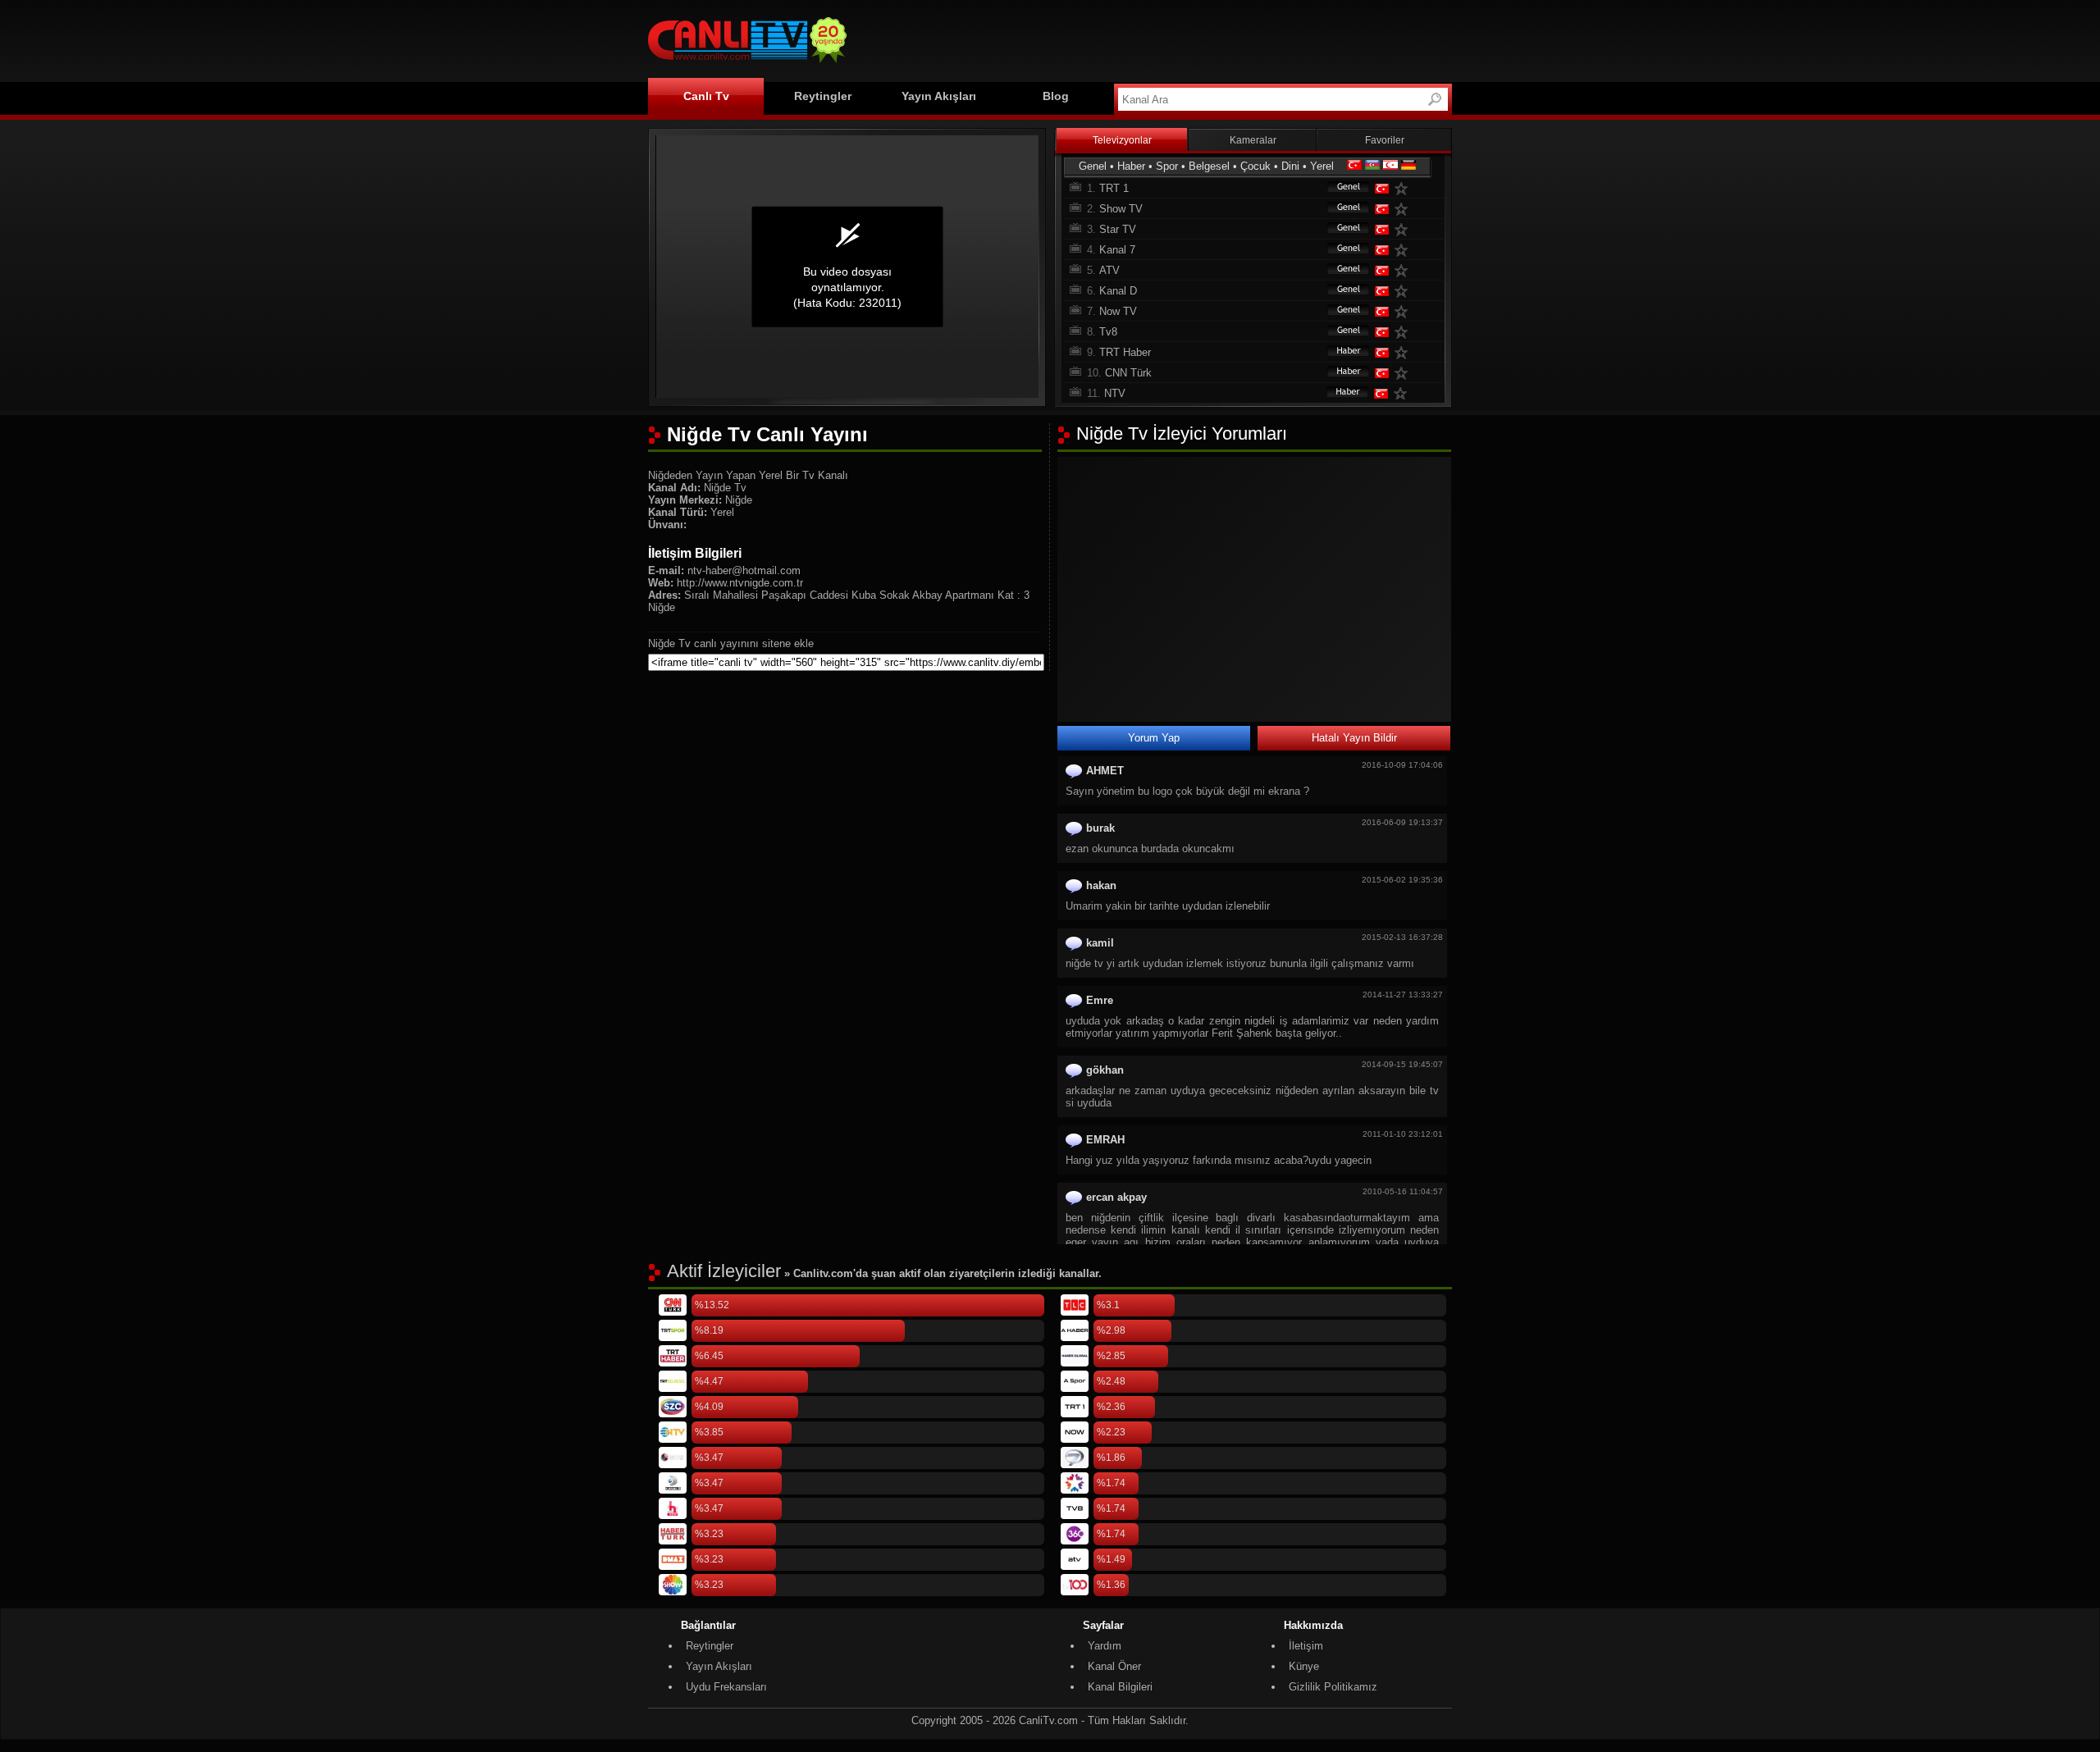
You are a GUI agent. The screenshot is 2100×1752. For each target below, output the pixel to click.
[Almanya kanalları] (1408, 166)
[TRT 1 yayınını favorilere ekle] (1404, 188)
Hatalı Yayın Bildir (1354, 738)
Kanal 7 (1117, 250)
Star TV (1118, 229)
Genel (1093, 166)
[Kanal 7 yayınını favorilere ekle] (1404, 250)
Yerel (1322, 166)
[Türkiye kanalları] (1354, 166)
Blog (1056, 96)
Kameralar (1253, 140)
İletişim (1306, 1646)
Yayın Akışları (939, 96)
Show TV (1121, 209)
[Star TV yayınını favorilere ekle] (1404, 229)
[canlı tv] (747, 65)
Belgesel (1209, 166)
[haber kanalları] (1340, 352)
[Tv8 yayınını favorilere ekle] (1404, 332)
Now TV (1118, 311)
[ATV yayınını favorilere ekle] (1404, 270)
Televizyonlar (1122, 140)
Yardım (1105, 1646)
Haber (1131, 166)
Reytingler (823, 96)
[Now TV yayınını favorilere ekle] (1404, 311)
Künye (1304, 1666)
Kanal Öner (1114, 1666)
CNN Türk (1128, 373)
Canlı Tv (706, 96)
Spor (1167, 166)
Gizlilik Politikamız (1333, 1687)
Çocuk (1255, 166)
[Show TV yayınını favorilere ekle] (1404, 209)
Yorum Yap (1154, 738)
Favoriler (1385, 140)
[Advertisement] (1153, 39)
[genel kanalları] (1340, 188)
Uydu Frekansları (726, 1687)
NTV (1115, 393)
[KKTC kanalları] (1390, 166)
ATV (1109, 270)
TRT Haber (1125, 352)
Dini (1290, 166)
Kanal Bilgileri (1120, 1687)
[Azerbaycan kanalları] (1372, 166)
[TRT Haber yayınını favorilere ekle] (1404, 352)
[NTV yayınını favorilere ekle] (1404, 393)
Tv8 (1108, 332)
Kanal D (1118, 291)
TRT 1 (1114, 188)
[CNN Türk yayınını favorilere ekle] (1404, 373)
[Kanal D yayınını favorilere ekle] (1404, 291)
